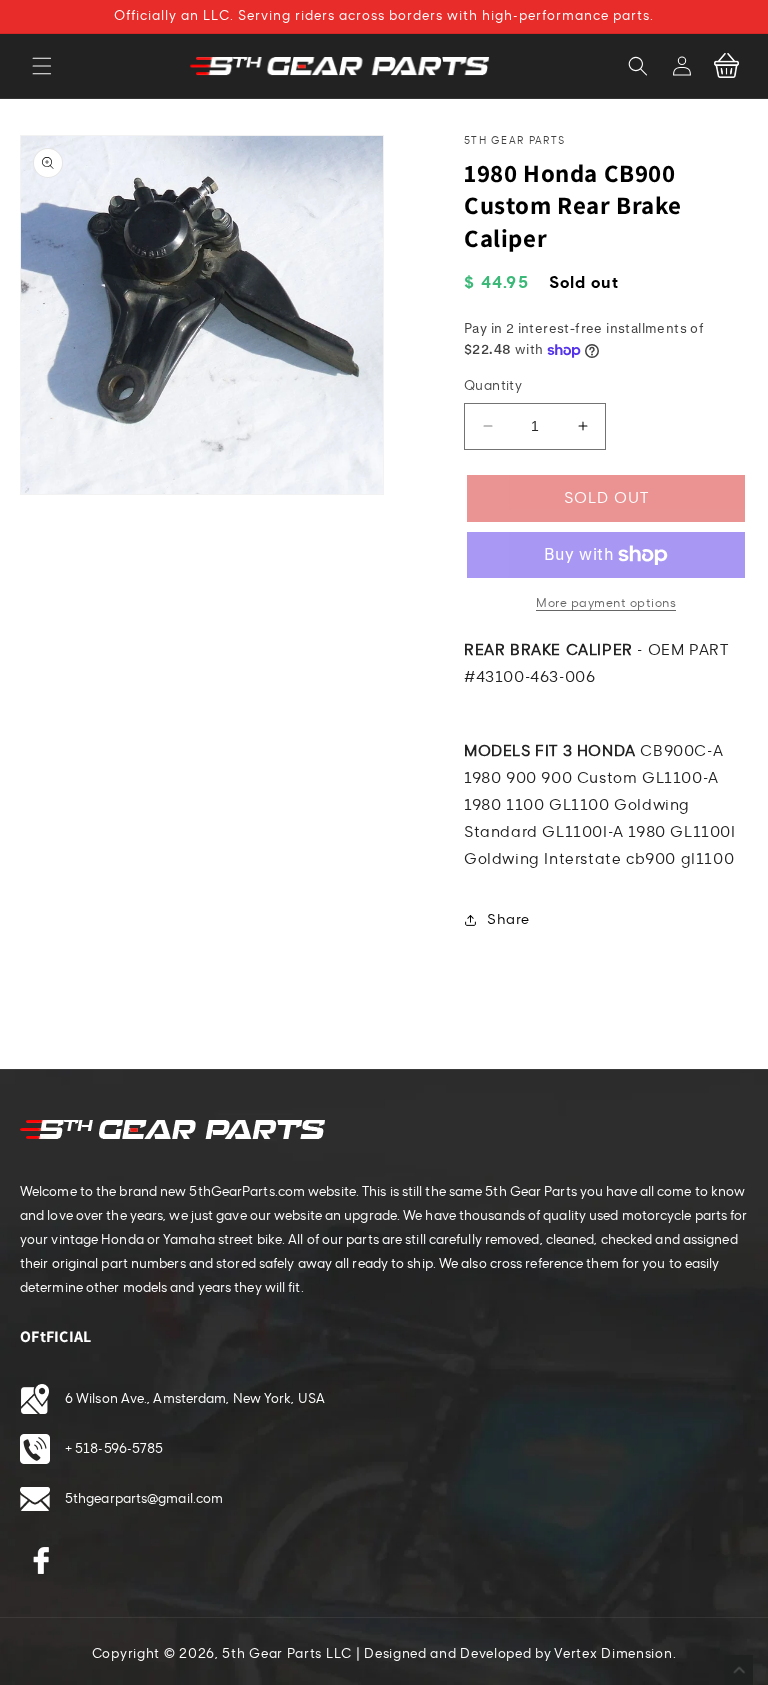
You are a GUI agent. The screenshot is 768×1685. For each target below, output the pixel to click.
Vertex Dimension (613, 1654)
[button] (42, 66)
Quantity (493, 386)
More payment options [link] (606, 603)
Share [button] (508, 919)
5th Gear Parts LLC (287, 1654)
